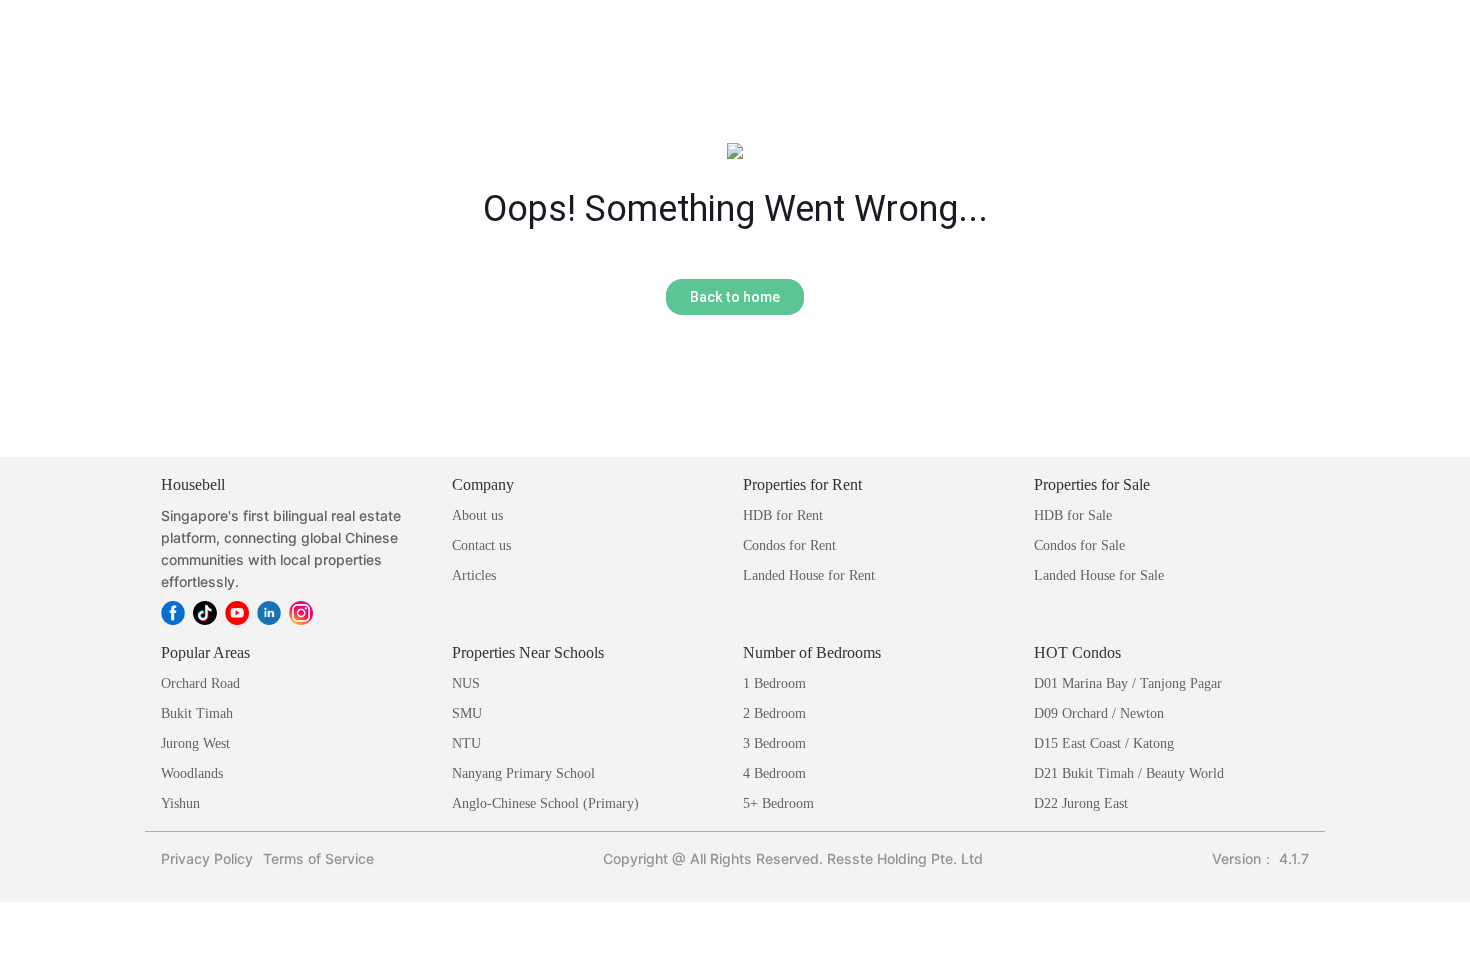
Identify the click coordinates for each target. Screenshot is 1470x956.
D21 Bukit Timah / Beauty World (1129, 773)
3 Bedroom (774, 743)
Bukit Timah (197, 713)
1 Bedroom (774, 683)
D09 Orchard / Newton (1099, 713)
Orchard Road (200, 683)
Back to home (735, 297)
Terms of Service (318, 858)
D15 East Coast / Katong (1104, 743)
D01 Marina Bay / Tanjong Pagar (1128, 683)
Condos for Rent (789, 545)
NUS (466, 683)
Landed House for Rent (809, 575)
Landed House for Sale (1099, 575)
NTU (466, 743)
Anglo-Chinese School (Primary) (545, 803)
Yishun (180, 803)
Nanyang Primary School (523, 773)
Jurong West (195, 743)
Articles (474, 575)
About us (477, 515)
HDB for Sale (1073, 515)
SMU (467, 713)
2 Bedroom (774, 713)
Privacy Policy (207, 858)
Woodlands (192, 773)
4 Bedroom (774, 773)
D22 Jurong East (1081, 803)
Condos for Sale (1079, 545)
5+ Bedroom (778, 803)
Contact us (481, 545)
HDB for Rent (783, 515)
